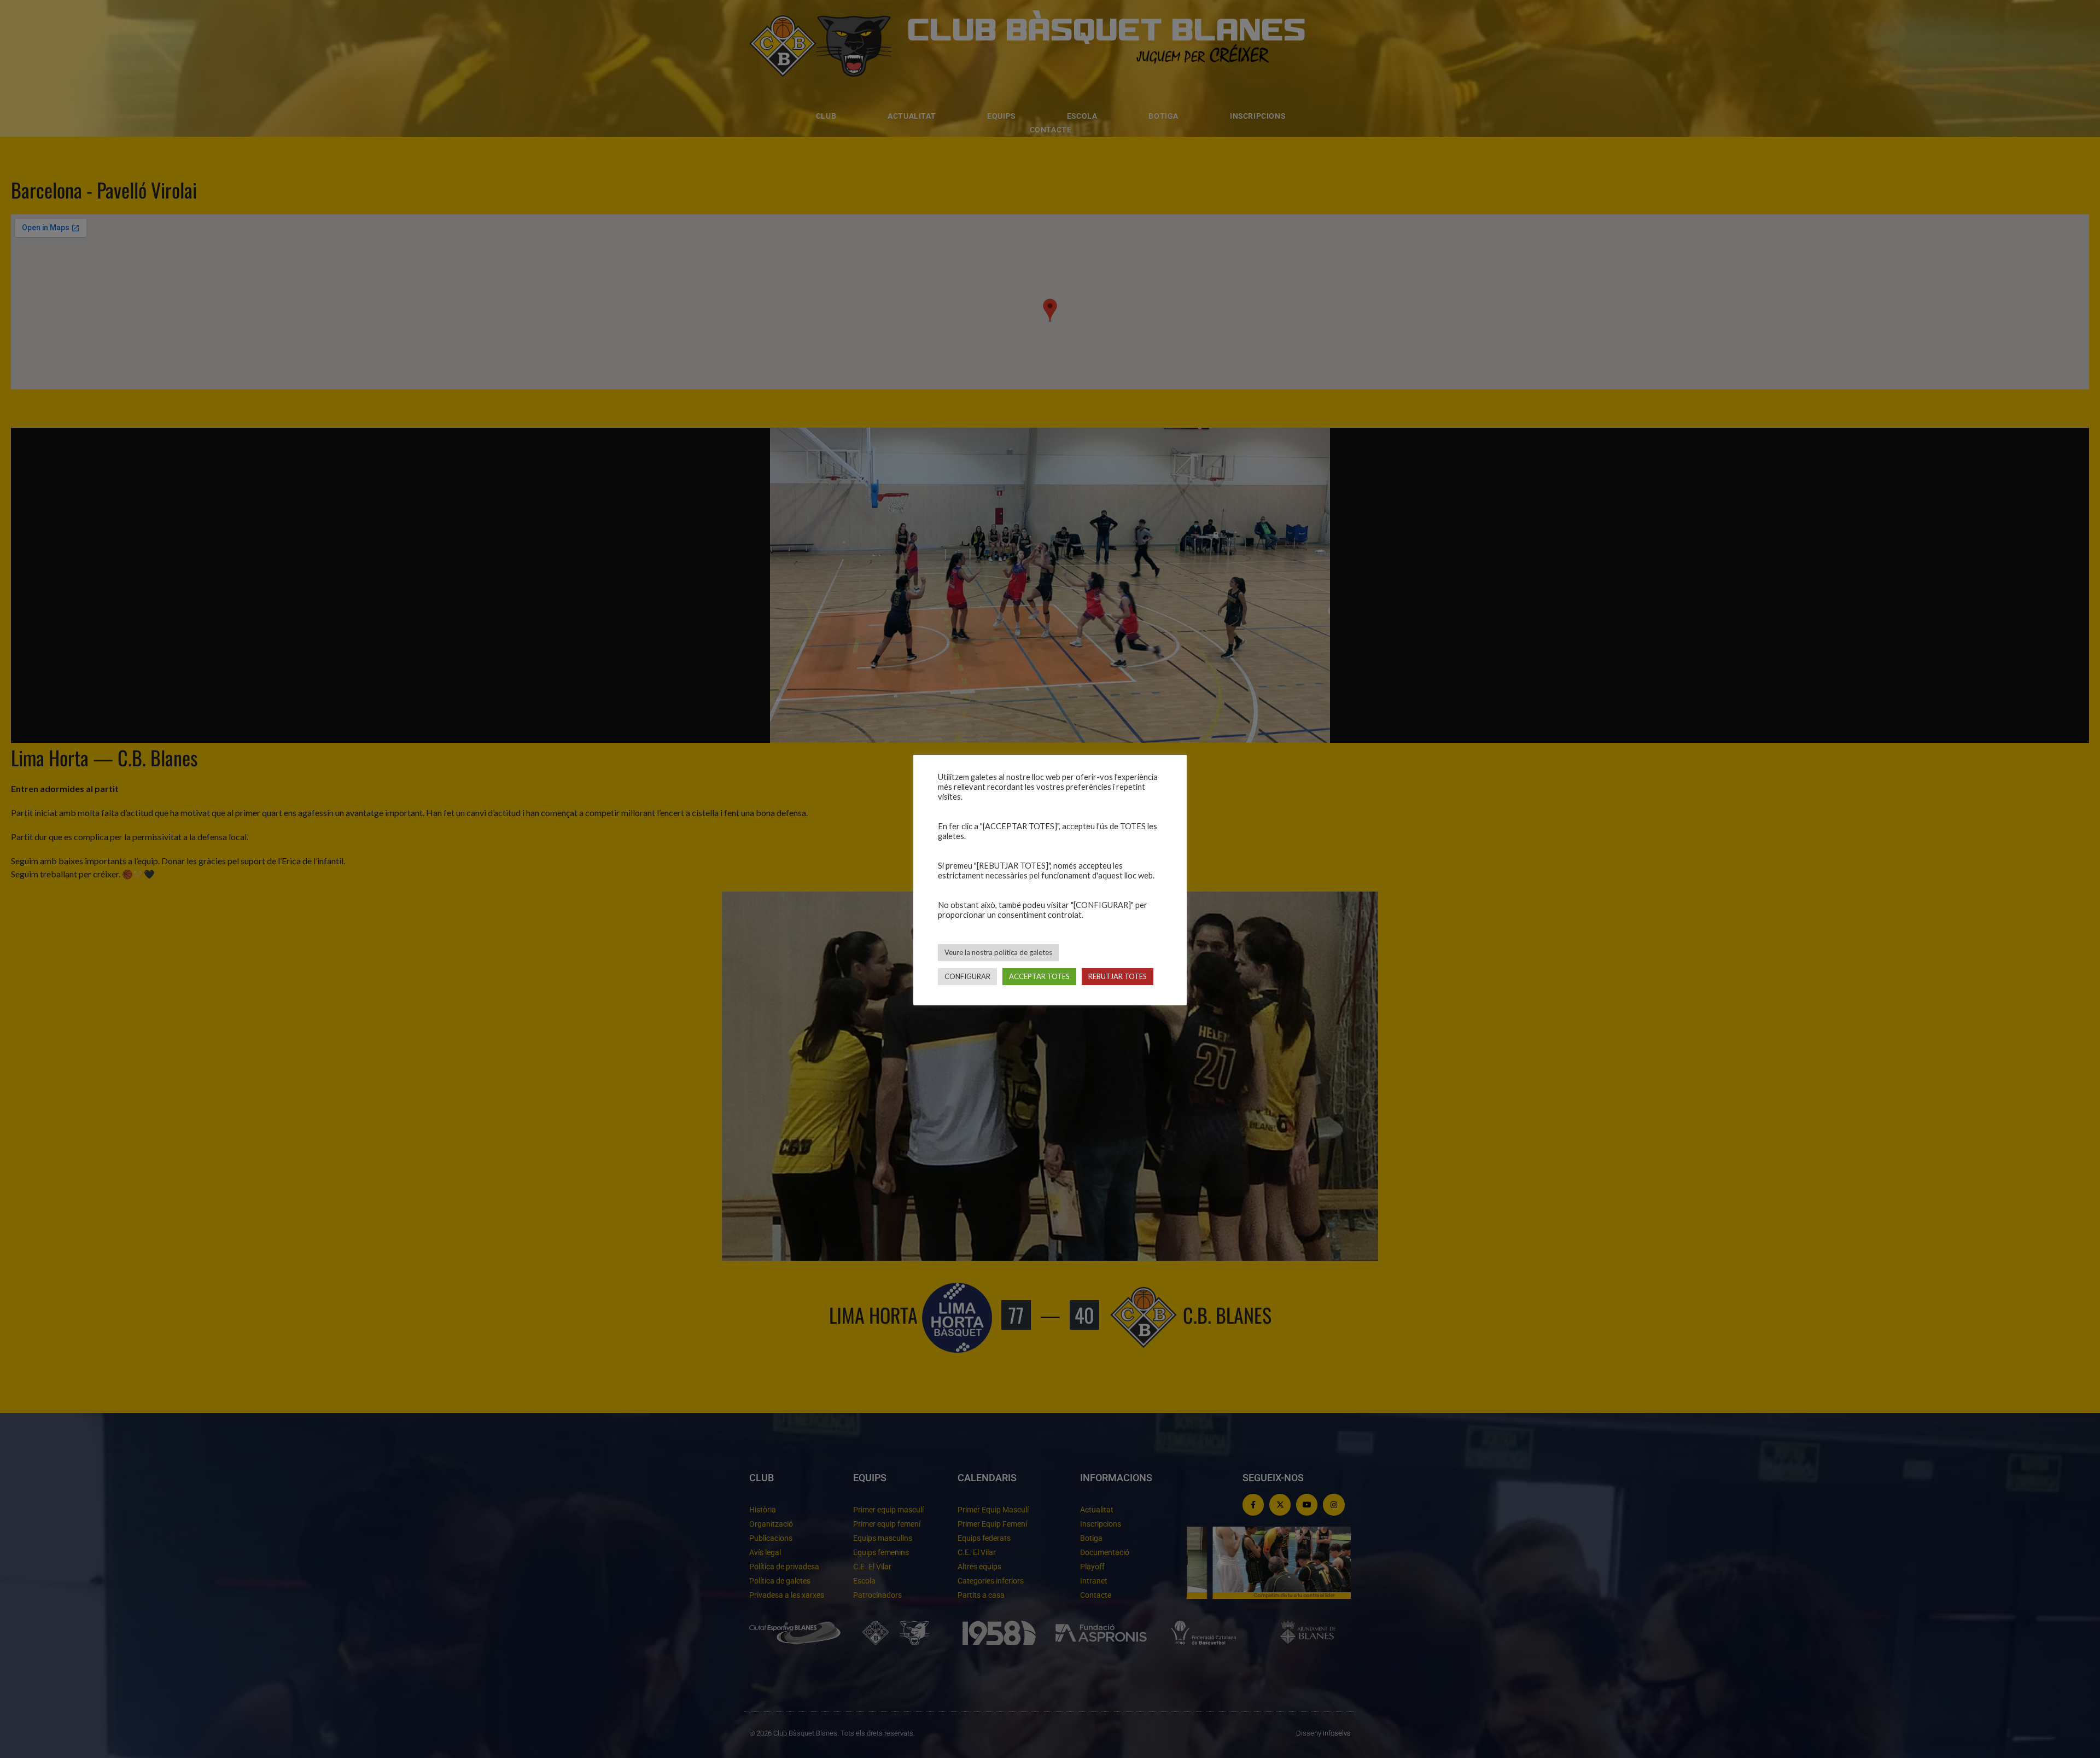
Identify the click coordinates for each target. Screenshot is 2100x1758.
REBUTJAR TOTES (1118, 976)
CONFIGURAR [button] (967, 976)
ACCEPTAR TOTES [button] (1039, 976)
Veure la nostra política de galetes (998, 952)
